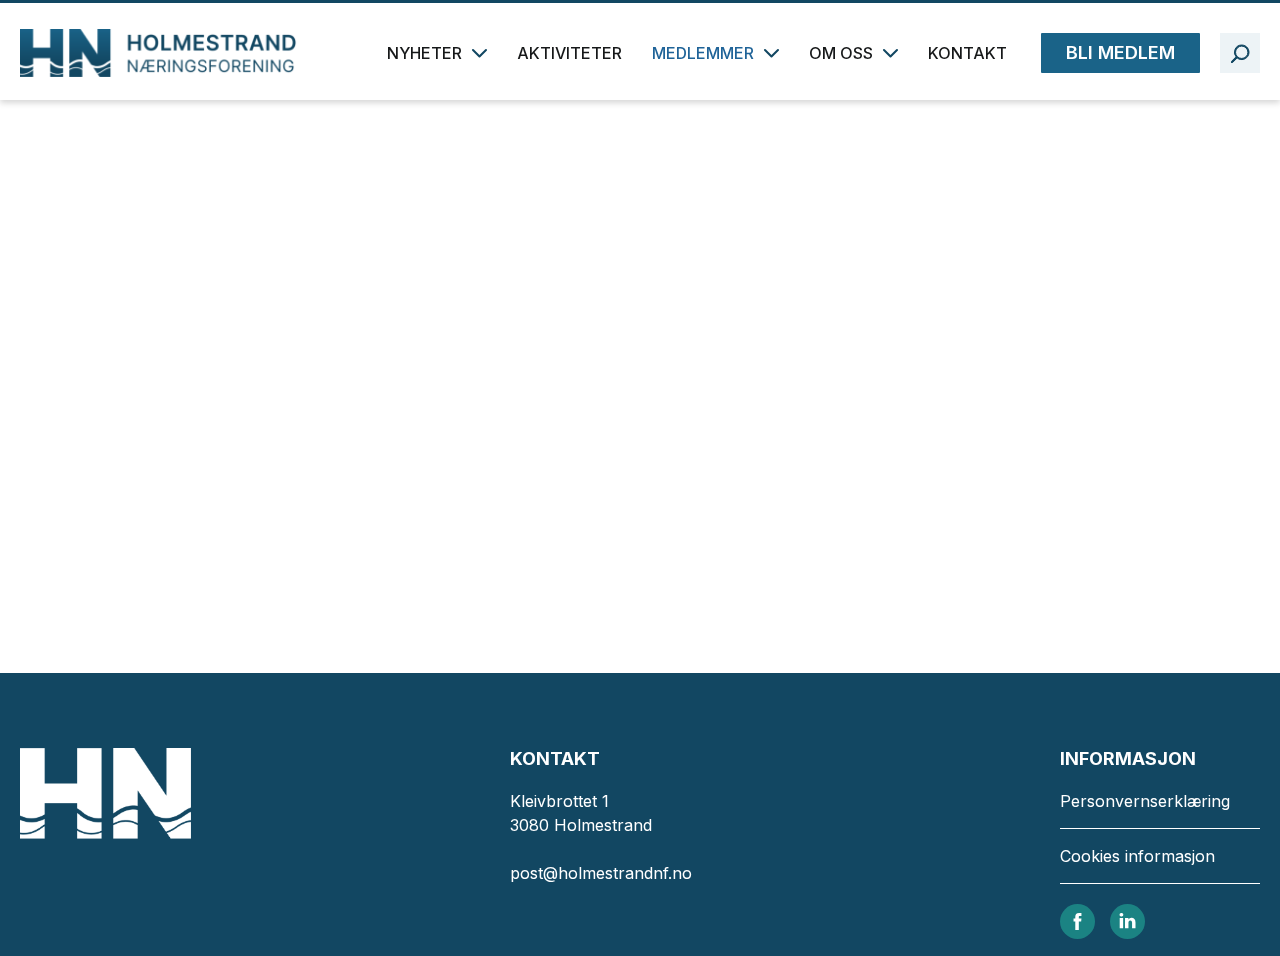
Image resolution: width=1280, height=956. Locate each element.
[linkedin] (1127, 920)
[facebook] (1077, 920)
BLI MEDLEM (1120, 52)
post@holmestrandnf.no (601, 873)
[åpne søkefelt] (1240, 53)
